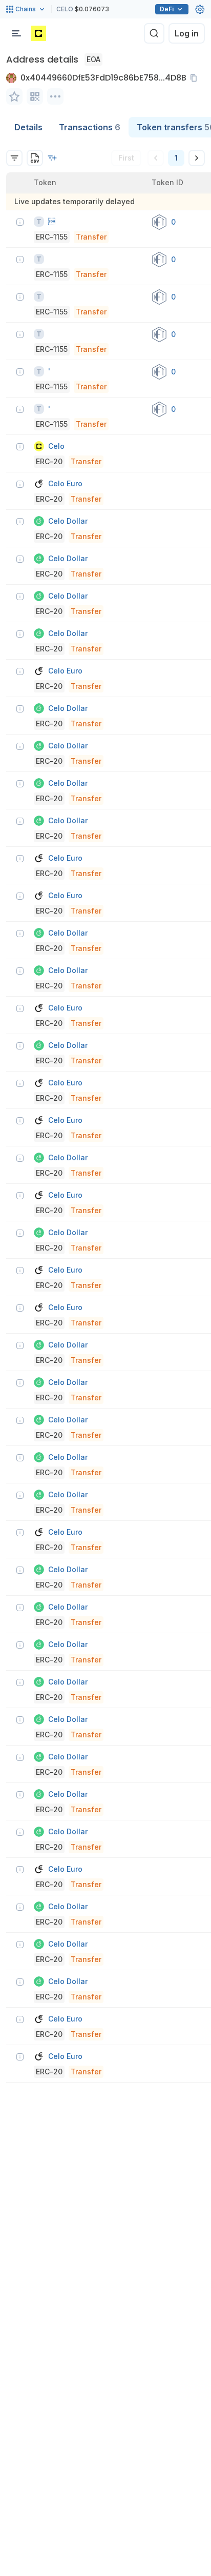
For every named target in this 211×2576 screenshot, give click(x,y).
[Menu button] (16, 33)
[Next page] (197, 158)
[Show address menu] (55, 96)
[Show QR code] (35, 96)
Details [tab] (28, 127)
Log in (187, 33)
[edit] (14, 96)
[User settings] (200, 9)
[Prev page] (156, 158)
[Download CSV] (35, 158)
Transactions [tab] (90, 127)
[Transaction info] (20, 222)
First (126, 158)
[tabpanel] (105, 1110)
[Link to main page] (38, 33)
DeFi (167, 9)
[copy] (196, 78)
